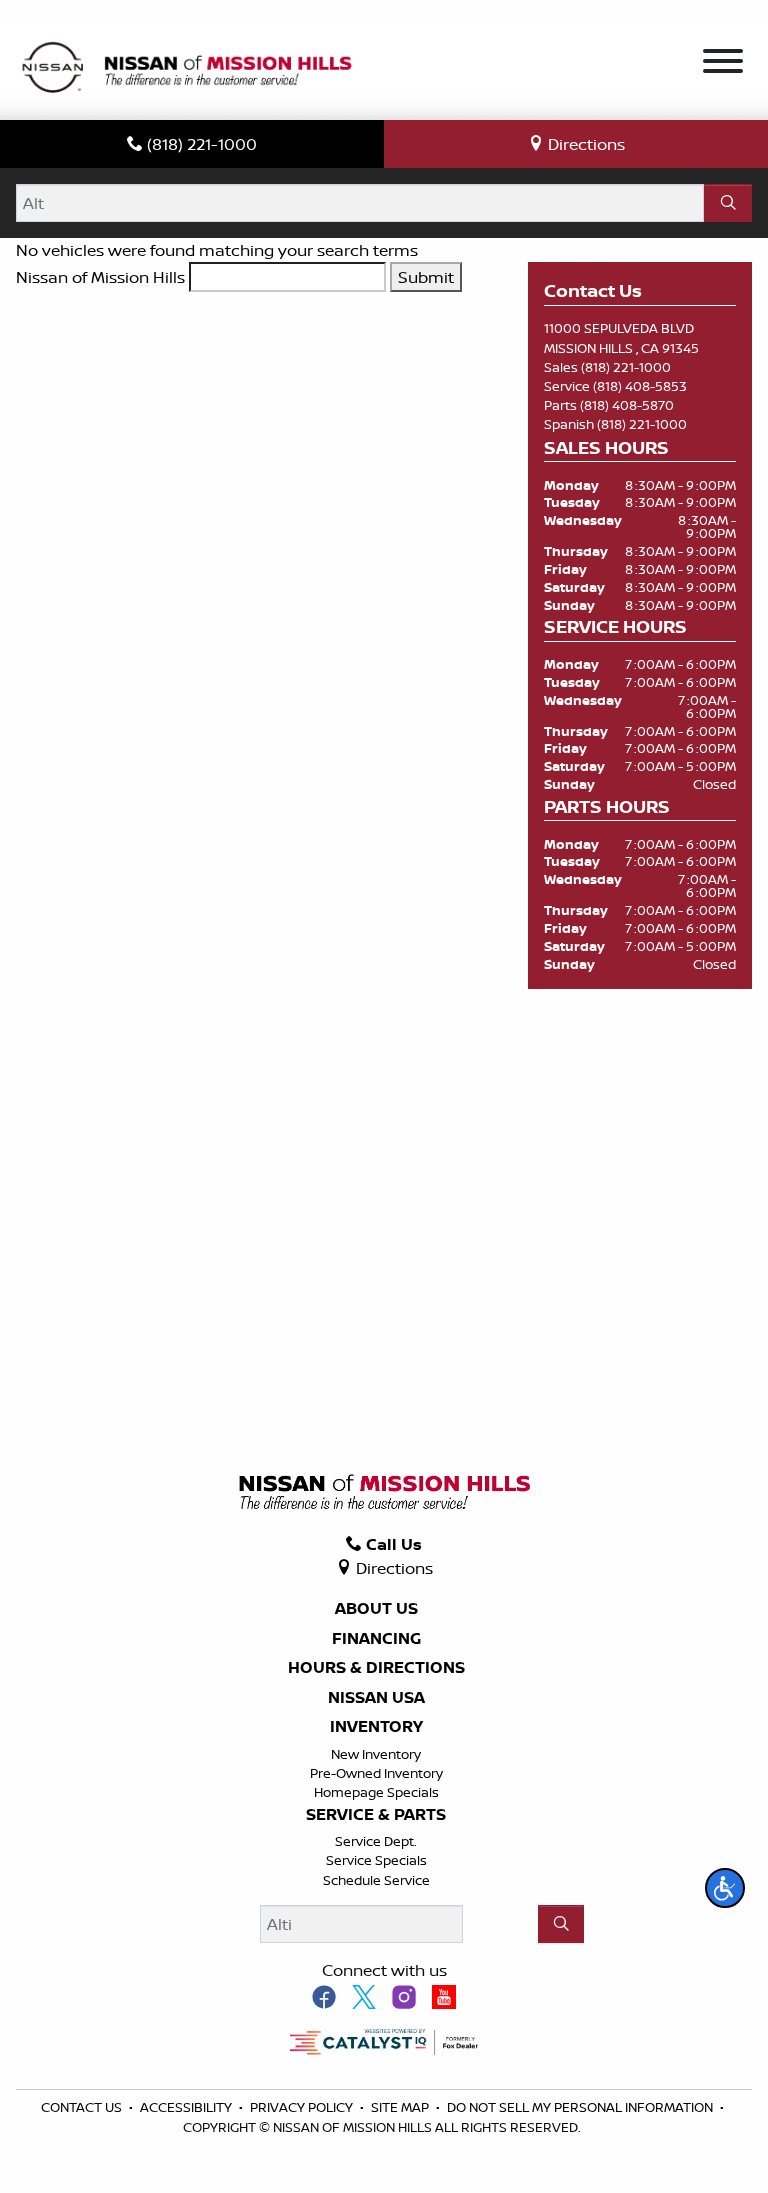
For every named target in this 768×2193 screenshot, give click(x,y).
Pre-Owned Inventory (376, 1773)
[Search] (728, 203)
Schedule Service (376, 1880)
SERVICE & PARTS (376, 1815)
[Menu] (723, 64)
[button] (725, 1888)
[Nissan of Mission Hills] (186, 70)
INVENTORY (376, 1727)
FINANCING (376, 1639)
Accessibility (187, 2107)
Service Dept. (376, 1841)
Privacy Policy (303, 2107)
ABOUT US (376, 1609)
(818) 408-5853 (640, 386)
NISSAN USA (376, 1698)
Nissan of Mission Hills (100, 277)
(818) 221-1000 (626, 367)
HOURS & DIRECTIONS (376, 1668)
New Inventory (376, 1754)
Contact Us (83, 2107)
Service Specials (376, 1860)
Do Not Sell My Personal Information (581, 2107)
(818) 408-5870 (627, 405)
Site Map (401, 2107)
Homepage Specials (376, 1792)
